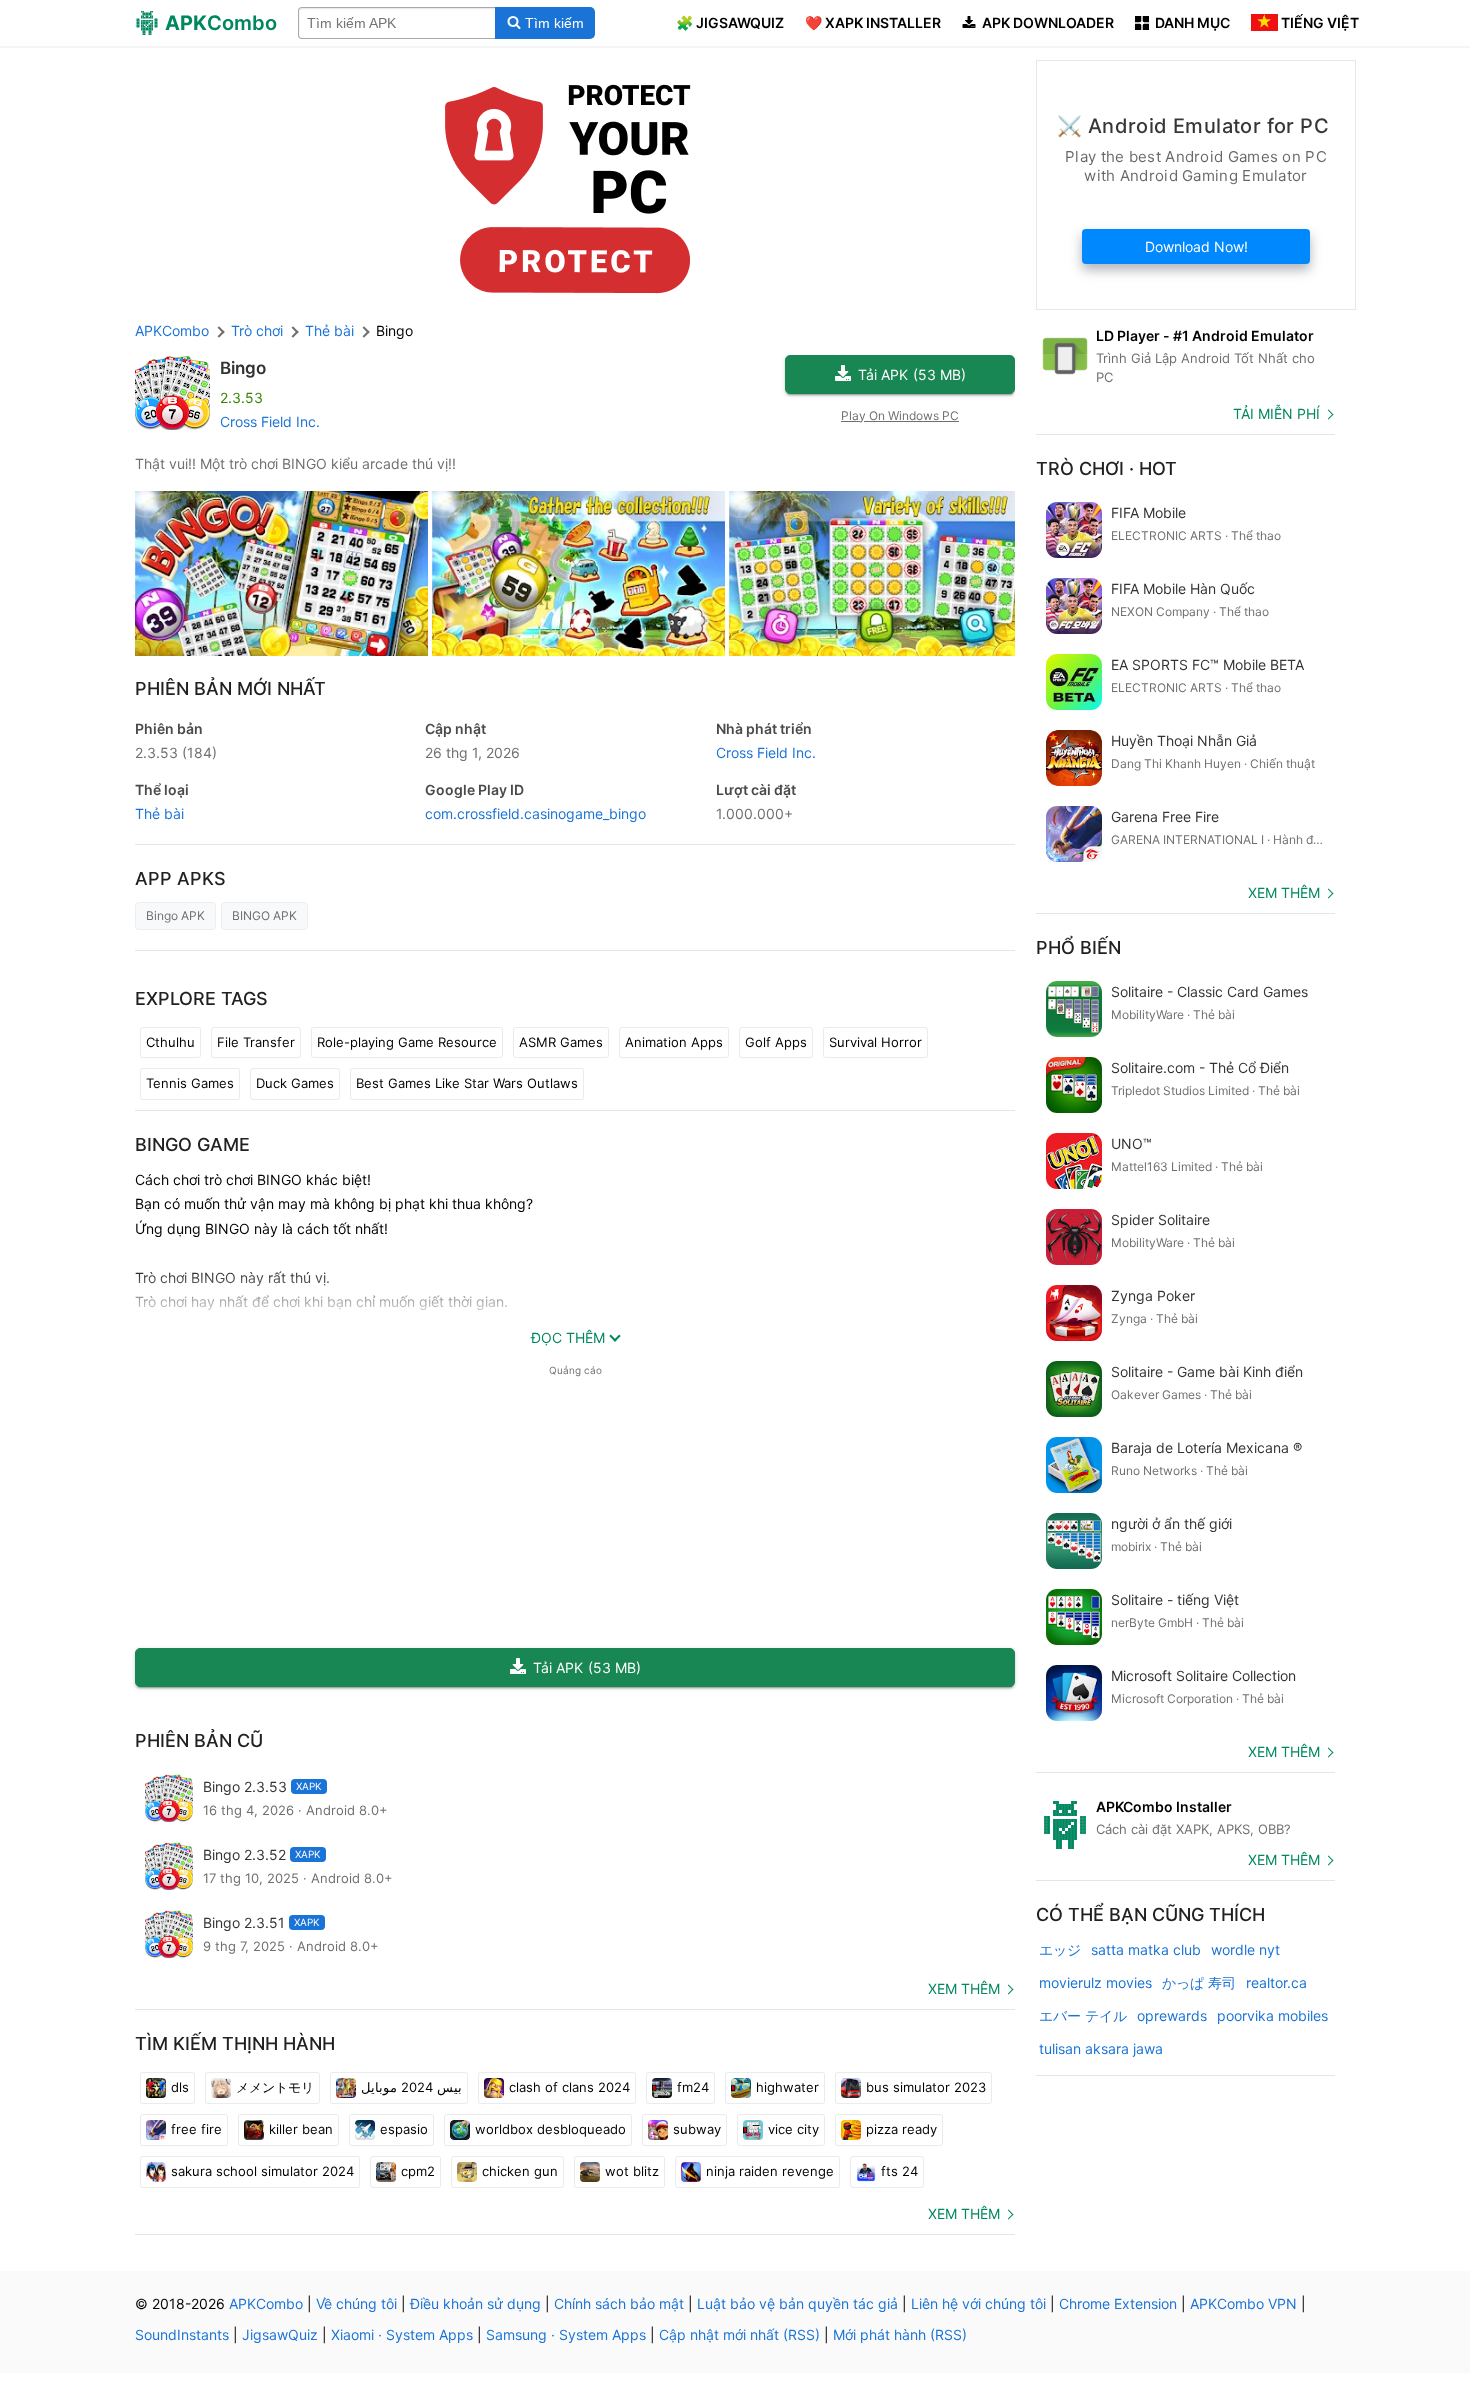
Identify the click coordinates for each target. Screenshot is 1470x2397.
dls (180, 2087)
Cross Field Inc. (270, 421)
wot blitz (632, 2171)
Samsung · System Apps (566, 2334)
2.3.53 (176, 752)
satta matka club (1146, 1949)
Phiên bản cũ (199, 1740)
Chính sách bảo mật (619, 2303)
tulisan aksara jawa (1101, 2048)
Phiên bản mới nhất (230, 688)
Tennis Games (190, 1083)
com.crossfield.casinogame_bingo (535, 813)
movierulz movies (1095, 1982)
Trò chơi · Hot (1106, 468)
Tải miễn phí (1276, 413)
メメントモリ (275, 2087)
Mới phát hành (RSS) (900, 2334)
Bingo (243, 368)
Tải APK (912, 374)
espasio (404, 2129)
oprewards (1172, 2015)
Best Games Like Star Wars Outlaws (467, 1083)
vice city (793, 2129)
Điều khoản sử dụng (475, 2303)
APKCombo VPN (1243, 2303)
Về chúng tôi (356, 2303)
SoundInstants (182, 2334)
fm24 (693, 2087)
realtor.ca (1276, 1982)
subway (697, 2129)
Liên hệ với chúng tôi (978, 2303)
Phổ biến (1078, 947)
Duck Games (295, 1083)
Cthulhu (170, 1042)
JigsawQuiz (280, 2334)
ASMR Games (561, 1042)
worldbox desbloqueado (550, 2129)
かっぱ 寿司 (1199, 1982)
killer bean (301, 2129)
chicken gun (520, 2171)
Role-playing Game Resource (407, 1042)
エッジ (1060, 1949)
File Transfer (256, 1042)
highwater (787, 2087)
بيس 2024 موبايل (411, 2087)
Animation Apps (674, 1042)
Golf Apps (776, 1042)
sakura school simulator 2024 (262, 2171)
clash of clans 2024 (569, 2087)
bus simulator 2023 (926, 2087)
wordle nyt (1245, 1949)
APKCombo (172, 330)
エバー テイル (1083, 2015)
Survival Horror (875, 1042)
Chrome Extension (1118, 2303)
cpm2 (418, 2171)
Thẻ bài (159, 813)
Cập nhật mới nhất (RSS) (739, 2334)
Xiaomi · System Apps (402, 2334)
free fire (196, 2129)
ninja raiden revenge (770, 2171)
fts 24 (899, 2171)
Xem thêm (964, 1988)
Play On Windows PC (900, 415)
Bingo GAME (192, 1144)
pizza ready (901, 2129)
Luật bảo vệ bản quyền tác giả (797, 2303)
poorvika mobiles (1272, 2015)
